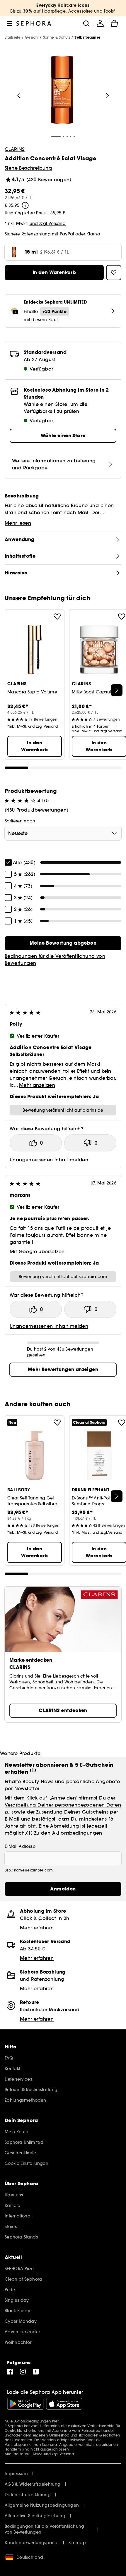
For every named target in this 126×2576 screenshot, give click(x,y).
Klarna (93, 234)
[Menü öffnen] (9, 23)
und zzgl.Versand (48, 223)
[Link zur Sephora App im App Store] (64, 2404)
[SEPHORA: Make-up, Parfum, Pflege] (34, 23)
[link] (63, 943)
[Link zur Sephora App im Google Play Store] (25, 2404)
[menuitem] (100, 23)
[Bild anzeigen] (62, 91)
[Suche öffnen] (86, 23)
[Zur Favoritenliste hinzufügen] (57, 617)
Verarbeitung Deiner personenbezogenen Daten (63, 1805)
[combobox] (63, 833)
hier (56, 2421)
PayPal (67, 234)
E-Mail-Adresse (20, 1846)
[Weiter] (108, 96)
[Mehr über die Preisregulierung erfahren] (25, 205)
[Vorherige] (19, 96)
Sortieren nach (20, 821)
